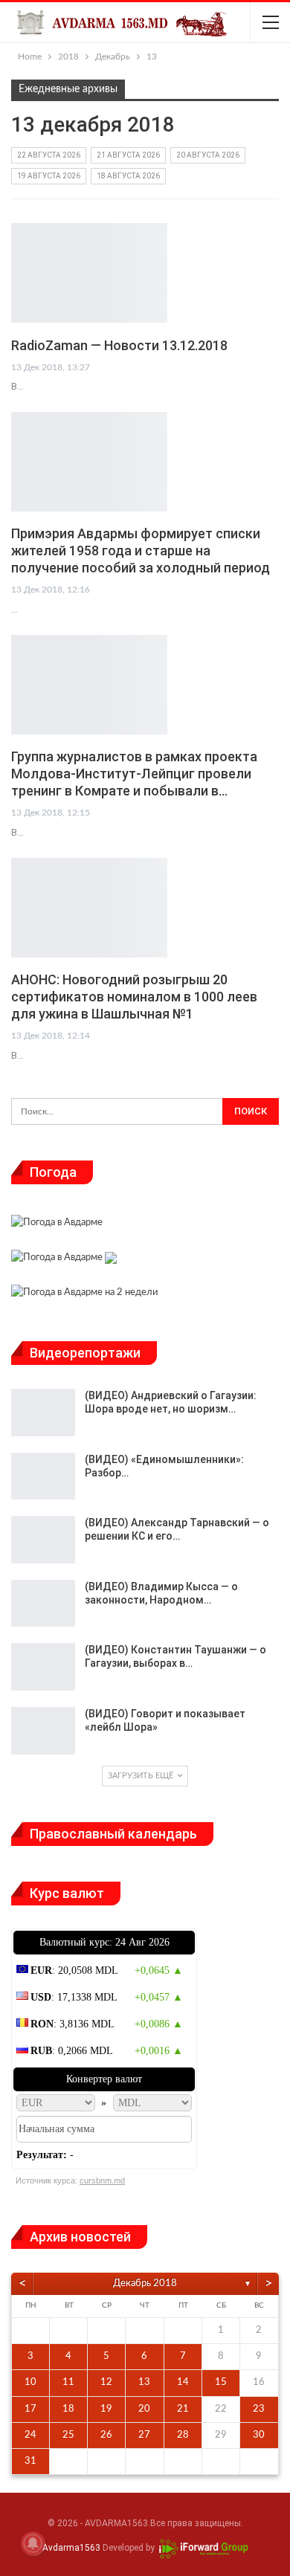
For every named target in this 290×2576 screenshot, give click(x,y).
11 (68, 2382)
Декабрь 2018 (145, 2283)
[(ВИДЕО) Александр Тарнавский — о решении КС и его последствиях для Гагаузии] (43, 1540)
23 (259, 2409)
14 (183, 2382)
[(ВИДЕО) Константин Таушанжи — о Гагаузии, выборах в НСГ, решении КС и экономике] (43, 1667)
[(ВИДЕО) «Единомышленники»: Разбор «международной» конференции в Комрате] (43, 1476)
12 (106, 2382)
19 (106, 2409)
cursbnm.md (102, 2180)
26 (106, 2435)
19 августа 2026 (49, 176)
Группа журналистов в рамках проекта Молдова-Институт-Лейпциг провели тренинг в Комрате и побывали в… (134, 774)
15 (221, 2382)
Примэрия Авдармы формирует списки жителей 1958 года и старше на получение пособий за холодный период (141, 551)
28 (183, 2435)
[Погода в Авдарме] (57, 1225)
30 (259, 2435)
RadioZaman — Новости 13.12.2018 (119, 345)
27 (144, 2435)
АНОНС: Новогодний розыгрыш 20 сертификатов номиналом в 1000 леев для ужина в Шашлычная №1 (134, 997)
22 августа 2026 (49, 155)
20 (144, 2409)
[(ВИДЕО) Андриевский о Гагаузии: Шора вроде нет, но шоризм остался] (43, 1413)
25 (68, 2435)
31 (30, 2461)
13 (144, 2382)
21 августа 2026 (128, 155)
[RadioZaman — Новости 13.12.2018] (89, 273)
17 (30, 2409)
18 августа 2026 (128, 176)
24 (30, 2435)
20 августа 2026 (208, 155)
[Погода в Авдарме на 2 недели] (84, 1295)
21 (183, 2409)
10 (30, 2382)
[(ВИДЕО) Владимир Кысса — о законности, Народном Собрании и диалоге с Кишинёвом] (43, 1604)
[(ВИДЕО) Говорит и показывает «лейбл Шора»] (43, 1731)
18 (68, 2409)
